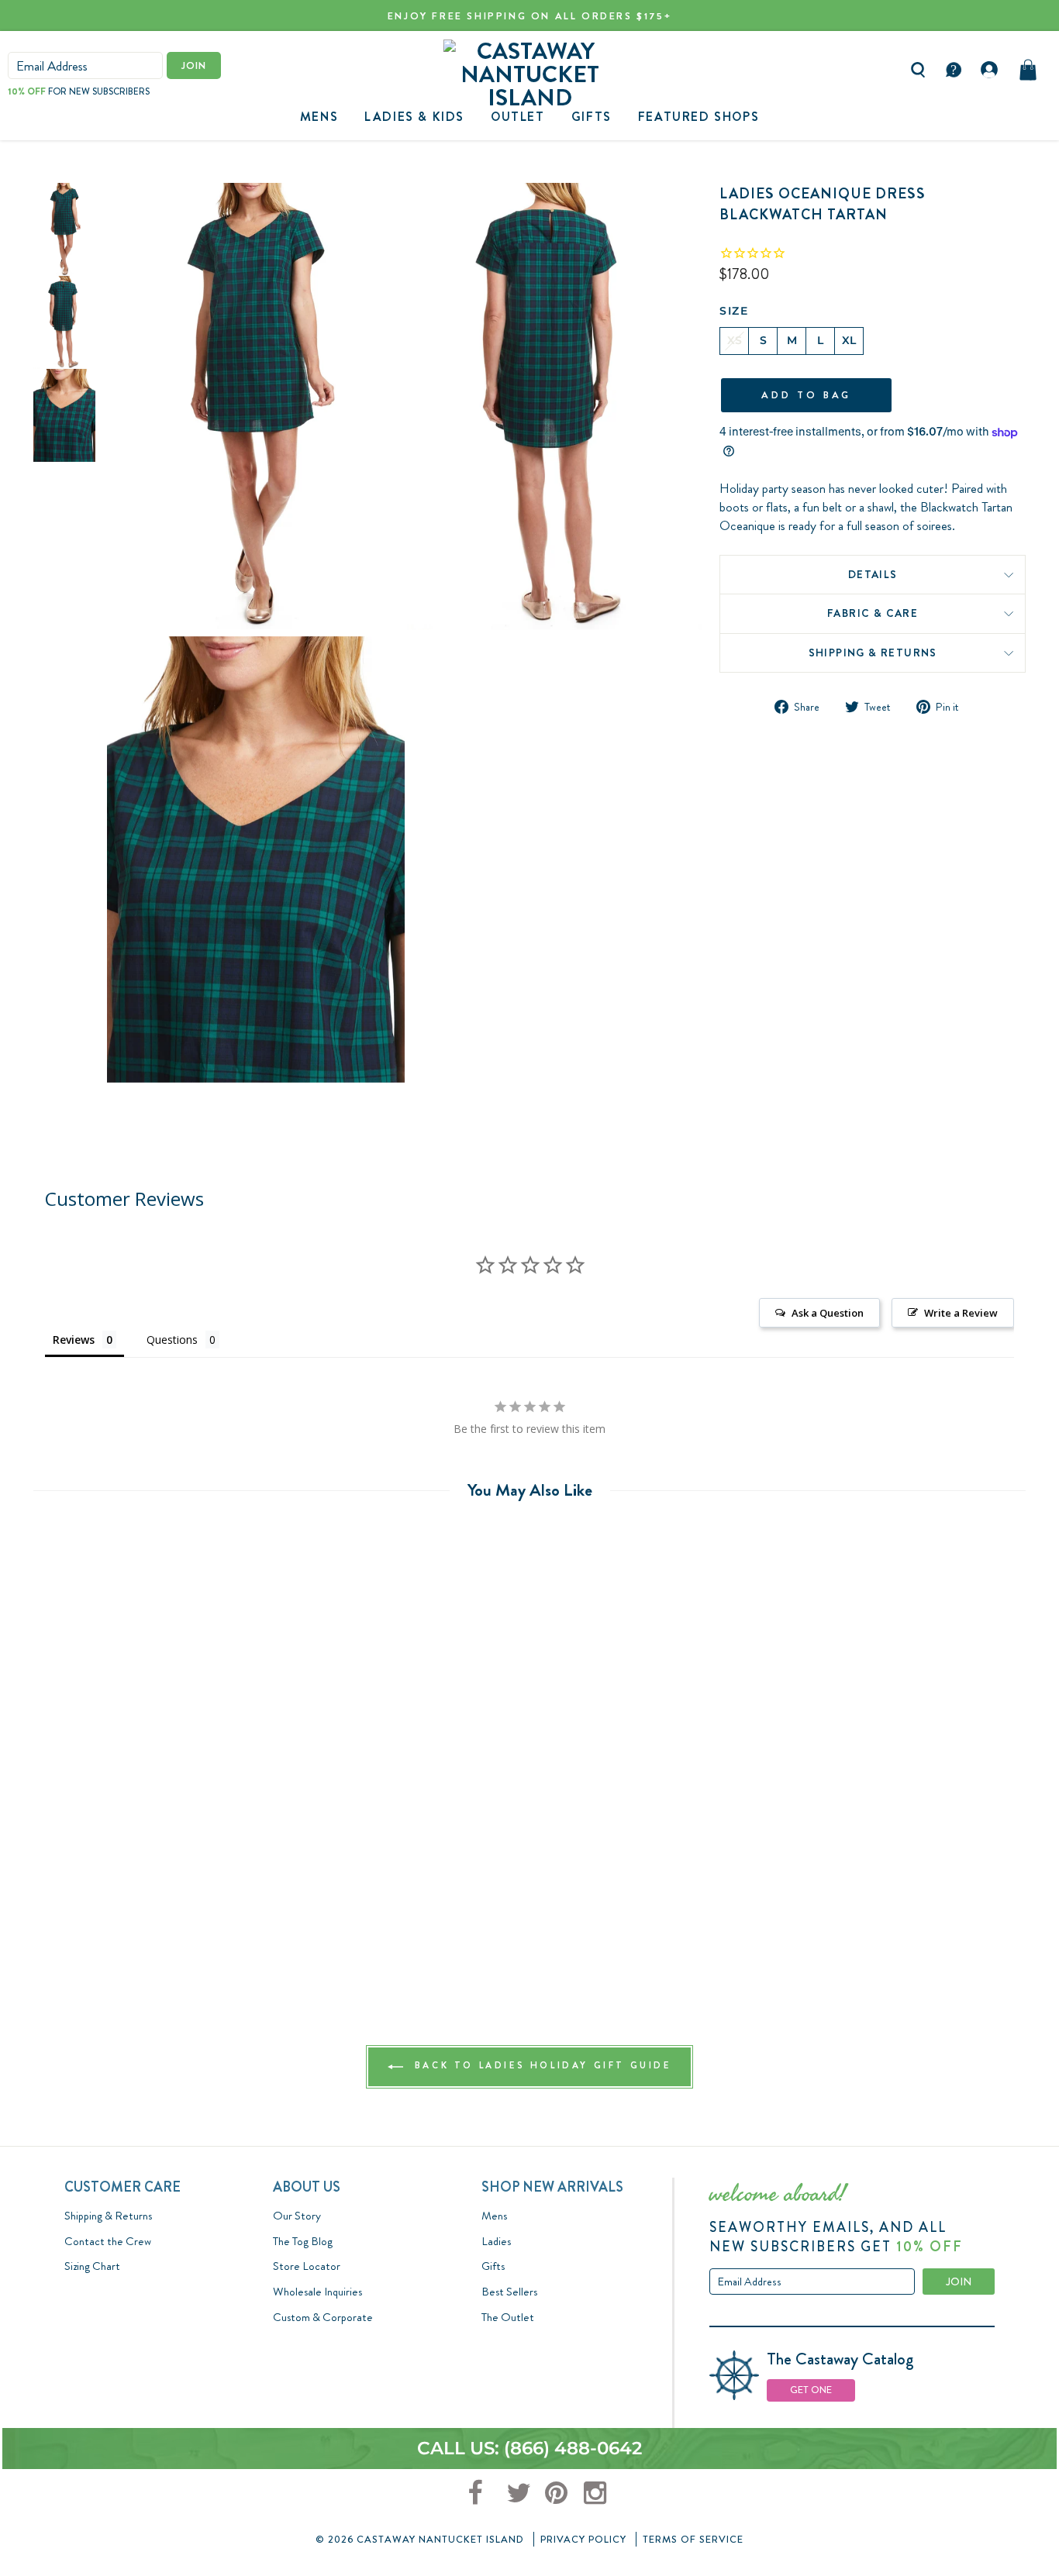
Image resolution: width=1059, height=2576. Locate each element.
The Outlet (508, 2317)
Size (734, 311)
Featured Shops (699, 117)
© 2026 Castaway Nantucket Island (420, 2539)
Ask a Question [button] (828, 1313)
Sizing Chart (92, 2266)
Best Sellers (509, 2292)
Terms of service (693, 2539)
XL (849, 340)
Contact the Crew (108, 2241)
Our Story (297, 2216)
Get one (811, 2390)
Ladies (496, 2241)
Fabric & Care (873, 613)
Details (873, 574)
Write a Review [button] (961, 1313)
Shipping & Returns (873, 653)
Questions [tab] (172, 1340)
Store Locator (307, 2266)
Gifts (493, 2266)
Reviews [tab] (74, 1340)
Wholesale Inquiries (317, 2292)
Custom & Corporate (323, 2317)
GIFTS (592, 117)
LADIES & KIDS (414, 117)
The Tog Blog (303, 2241)
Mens (319, 117)
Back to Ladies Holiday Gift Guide (540, 2065)
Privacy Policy (583, 2539)
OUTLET (518, 117)
